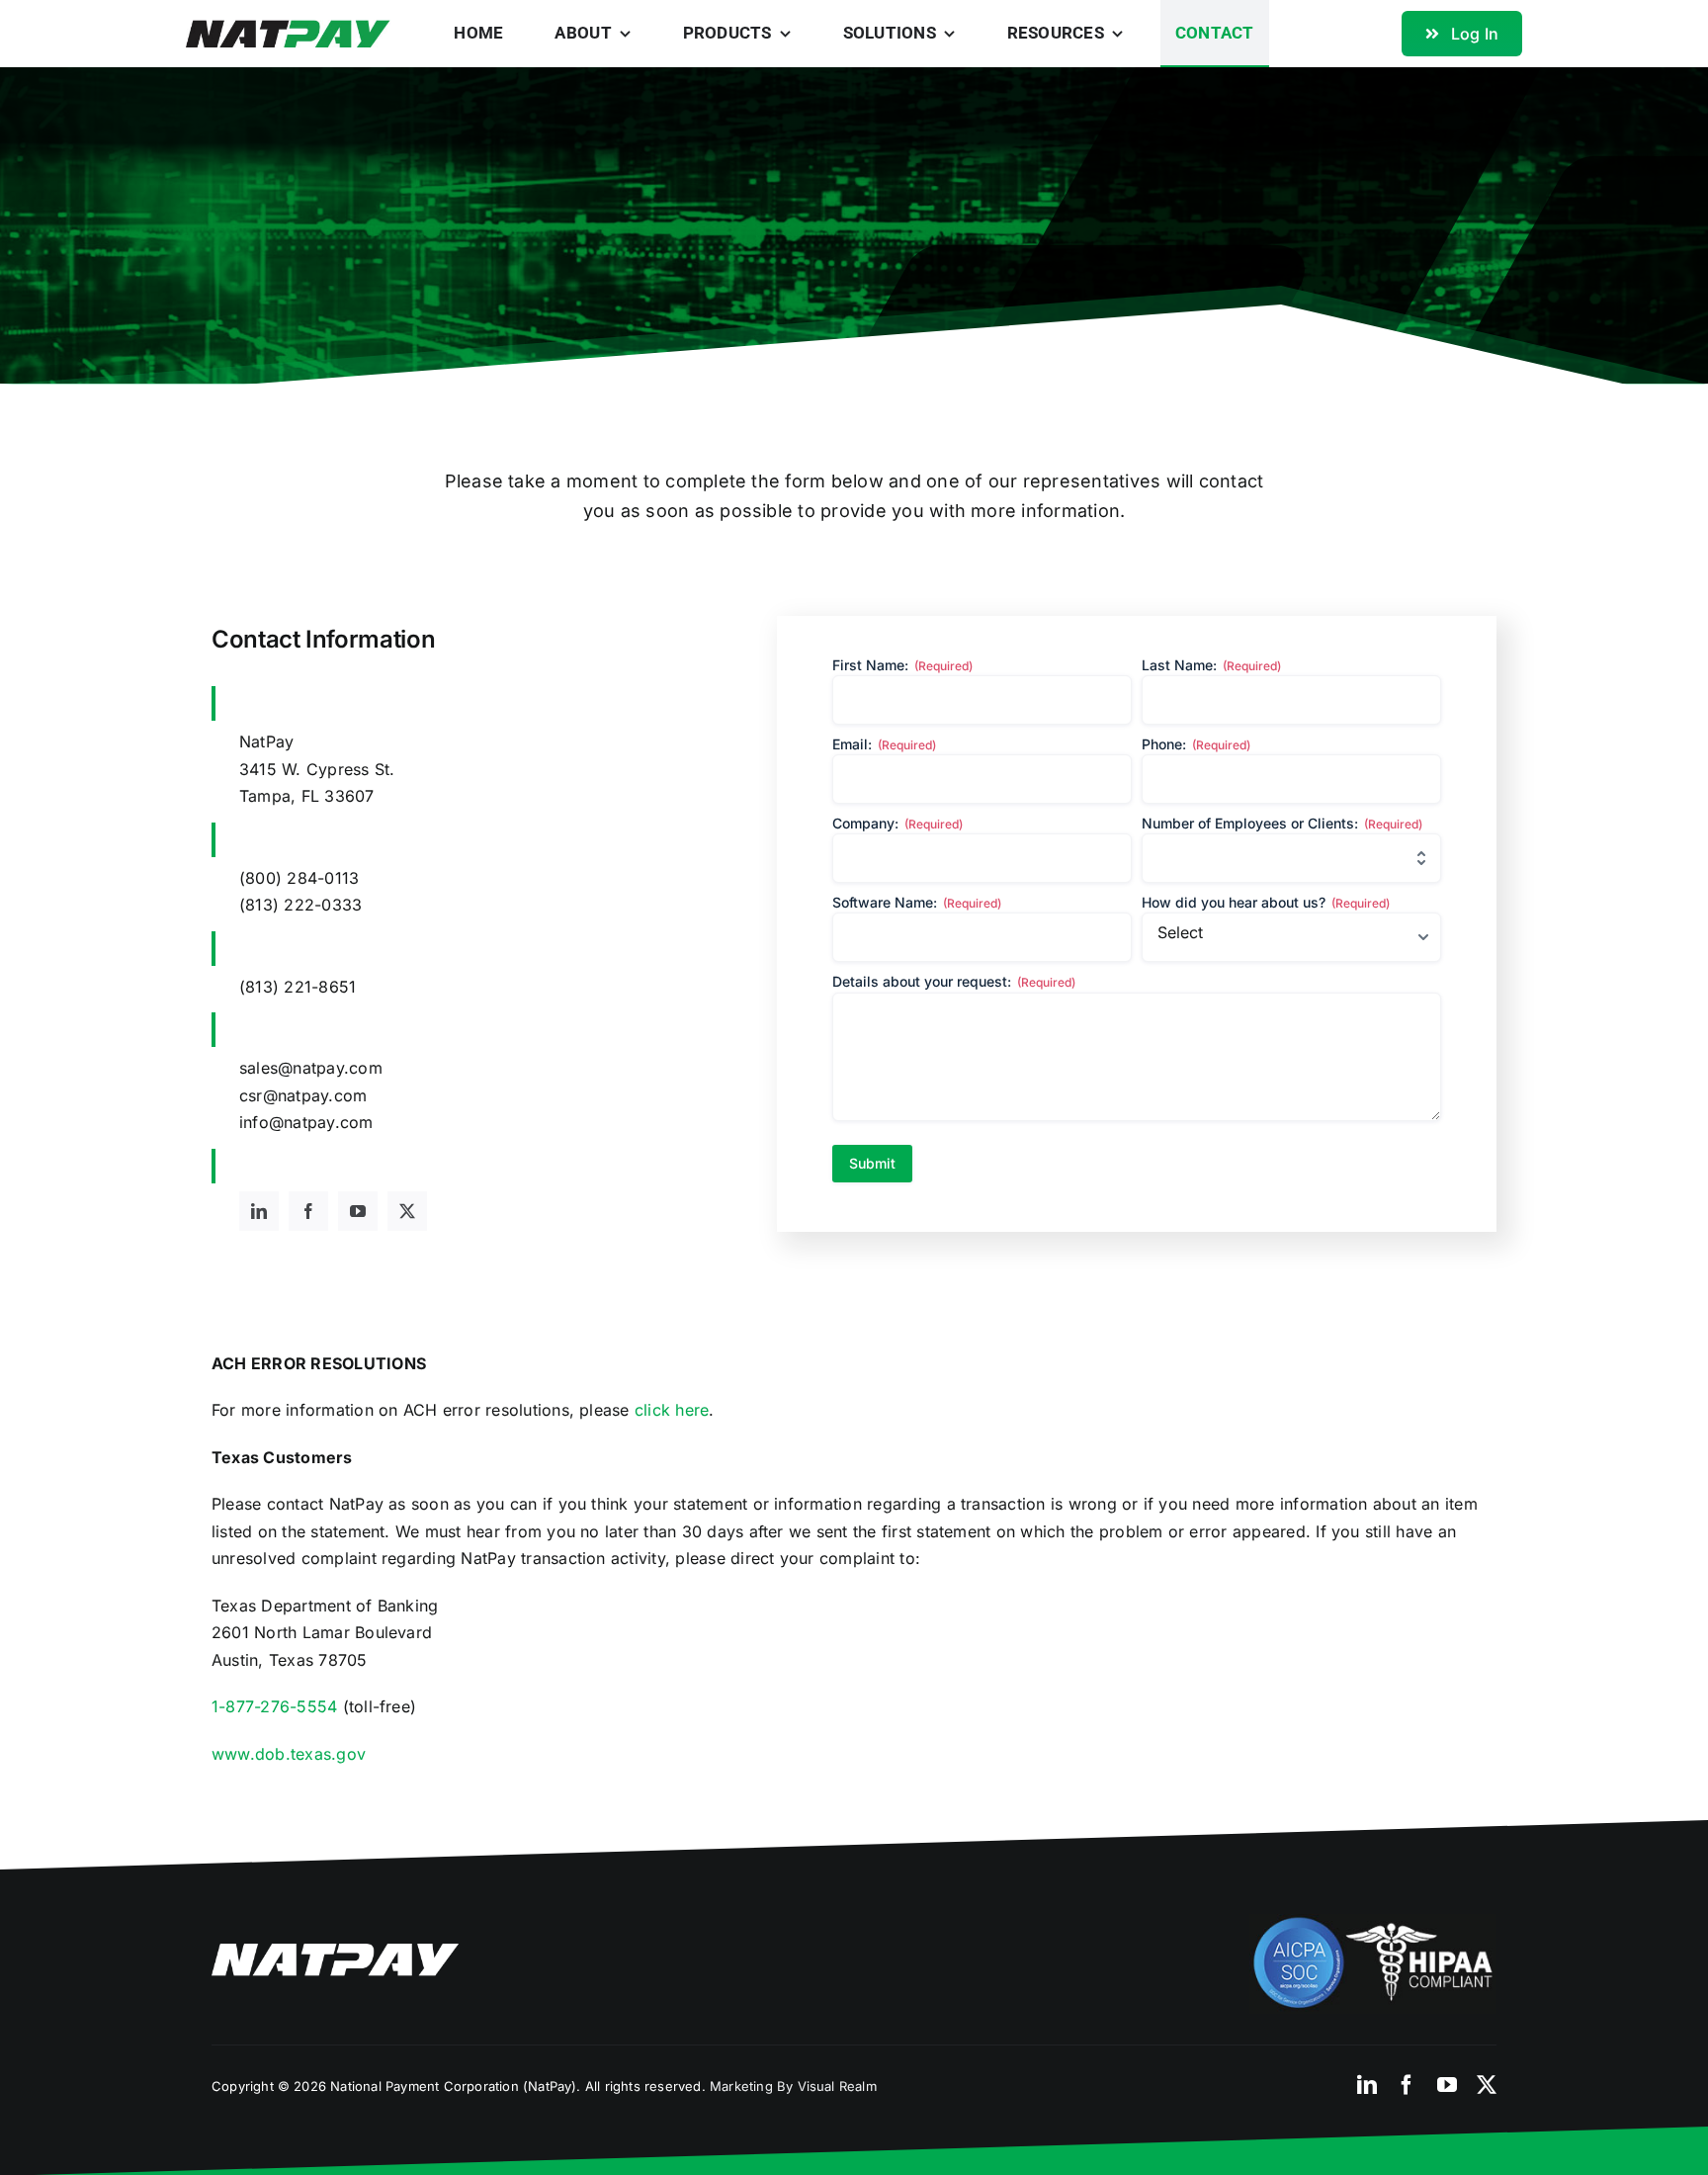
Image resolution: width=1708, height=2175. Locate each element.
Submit (872, 1163)
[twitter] (407, 1211)
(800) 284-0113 (299, 878)
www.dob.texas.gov (289, 1754)
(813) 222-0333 (300, 905)
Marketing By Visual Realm (793, 2086)
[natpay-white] (335, 1952)
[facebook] (308, 1211)
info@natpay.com (306, 1122)
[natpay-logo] (288, 28)
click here (672, 1410)
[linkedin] (259, 1211)
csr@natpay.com (303, 1095)
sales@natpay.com (311, 1068)
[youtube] (358, 1211)
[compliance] (1373, 1922)
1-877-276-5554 (274, 1706)
